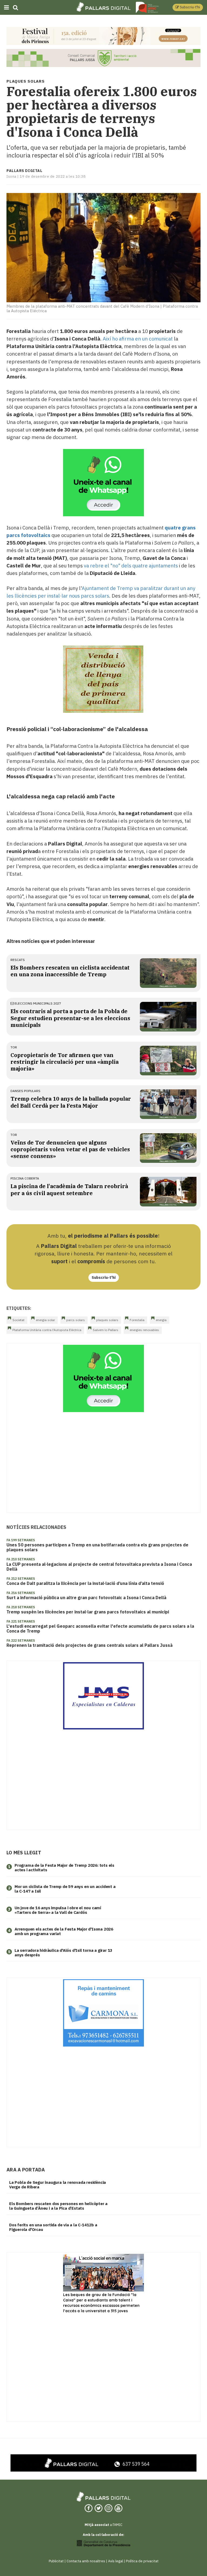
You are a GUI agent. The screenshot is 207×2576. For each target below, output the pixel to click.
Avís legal (115, 2561)
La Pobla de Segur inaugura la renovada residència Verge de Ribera (58, 2185)
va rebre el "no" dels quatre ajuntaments (131, 566)
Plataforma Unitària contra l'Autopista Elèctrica (47, 1330)
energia (161, 1320)
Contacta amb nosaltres (86, 2561)
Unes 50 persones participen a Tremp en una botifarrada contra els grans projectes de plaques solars (97, 1547)
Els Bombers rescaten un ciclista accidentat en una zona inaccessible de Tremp (70, 971)
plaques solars (107, 1320)
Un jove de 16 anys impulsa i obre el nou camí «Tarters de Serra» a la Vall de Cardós (58, 1910)
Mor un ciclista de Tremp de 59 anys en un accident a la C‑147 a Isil (65, 1889)
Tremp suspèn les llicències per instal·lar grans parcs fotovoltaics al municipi (88, 1612)
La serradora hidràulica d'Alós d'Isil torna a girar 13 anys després (63, 1953)
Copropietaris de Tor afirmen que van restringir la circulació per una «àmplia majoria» (65, 1062)
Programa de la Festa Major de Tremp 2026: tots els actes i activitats (64, 1868)
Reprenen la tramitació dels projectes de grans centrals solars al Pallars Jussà (89, 1645)
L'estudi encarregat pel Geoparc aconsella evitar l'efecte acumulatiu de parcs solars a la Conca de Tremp (100, 1629)
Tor (14, 1047)
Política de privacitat (142, 2561)
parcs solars (76, 1320)
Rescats (18, 960)
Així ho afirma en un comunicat (138, 339)
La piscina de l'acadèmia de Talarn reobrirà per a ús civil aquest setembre (69, 1189)
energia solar (45, 1320)
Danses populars (25, 1091)
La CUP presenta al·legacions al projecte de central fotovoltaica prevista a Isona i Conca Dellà (99, 1567)
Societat (18, 1320)
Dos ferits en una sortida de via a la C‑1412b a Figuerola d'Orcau (53, 2227)
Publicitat (56, 2561)
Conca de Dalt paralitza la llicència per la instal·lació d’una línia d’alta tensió (85, 1583)
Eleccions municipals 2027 (37, 1003)
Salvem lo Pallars (106, 1330)
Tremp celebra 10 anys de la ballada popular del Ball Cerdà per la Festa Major (71, 1102)
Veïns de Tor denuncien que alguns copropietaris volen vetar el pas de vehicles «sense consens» (70, 1149)
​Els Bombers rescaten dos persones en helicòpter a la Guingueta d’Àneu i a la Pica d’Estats (58, 2206)
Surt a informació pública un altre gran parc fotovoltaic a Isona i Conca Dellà (86, 1598)
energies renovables (144, 1330)
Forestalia (137, 1320)
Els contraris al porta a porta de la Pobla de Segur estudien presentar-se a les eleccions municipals (70, 1018)
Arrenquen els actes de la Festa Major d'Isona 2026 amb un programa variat (64, 1931)
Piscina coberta (25, 1178)
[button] (188, 7)
